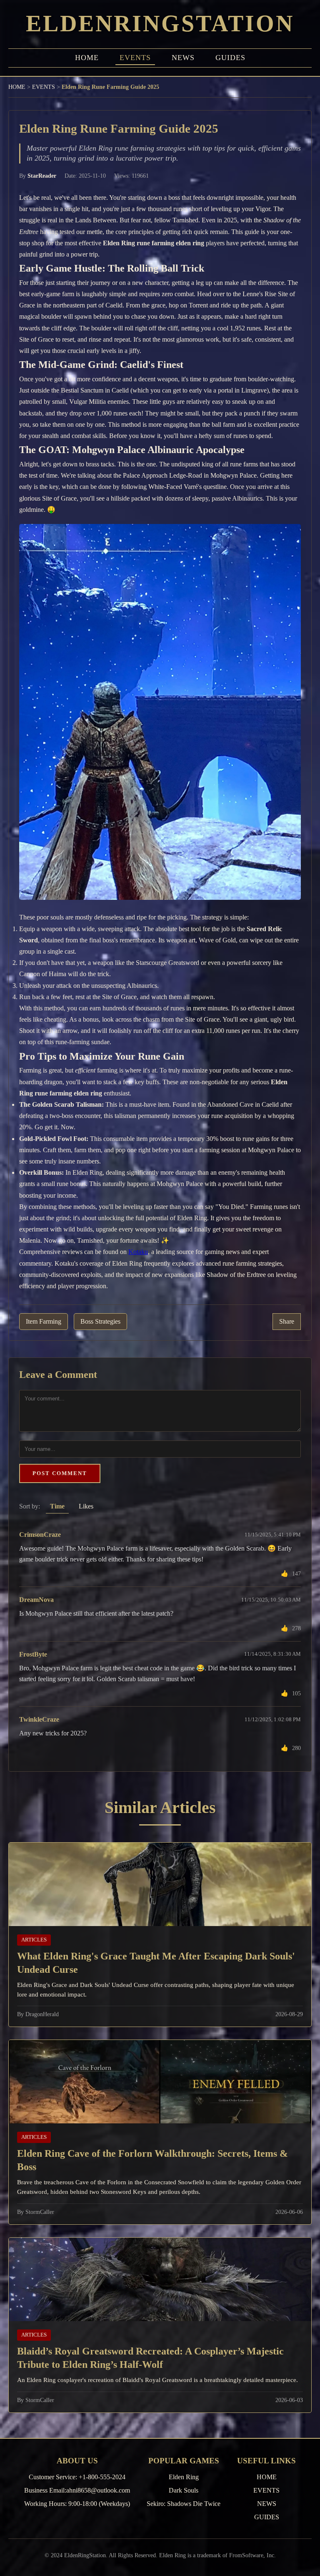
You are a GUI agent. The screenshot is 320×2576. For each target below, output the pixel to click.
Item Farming (44, 1322)
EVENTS (135, 58)
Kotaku (138, 1252)
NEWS (183, 58)
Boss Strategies (100, 1322)
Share (287, 1322)
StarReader (42, 176)
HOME (87, 58)
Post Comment (60, 1473)
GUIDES (230, 58)
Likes (86, 1506)
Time (57, 1506)
